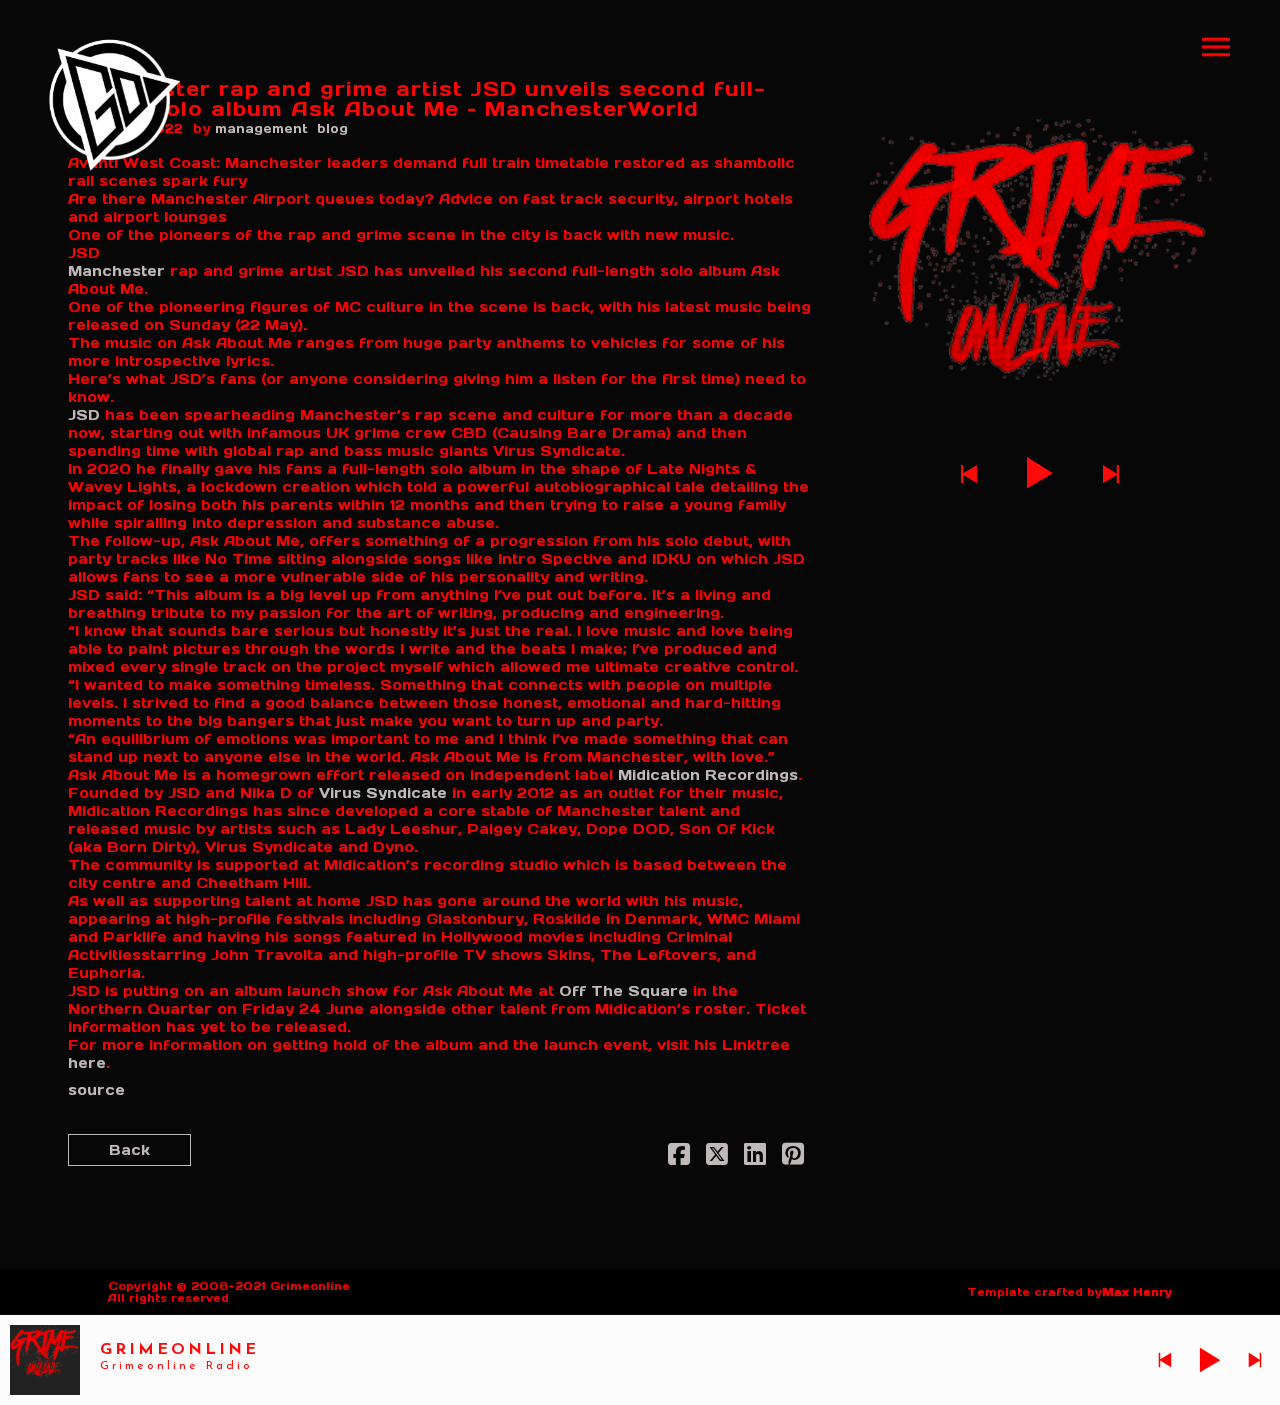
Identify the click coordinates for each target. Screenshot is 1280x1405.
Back (129, 1150)
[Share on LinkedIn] (755, 1158)
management (261, 128)
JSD (84, 415)
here (87, 1063)
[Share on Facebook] (679, 1158)
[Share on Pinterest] (793, 1158)
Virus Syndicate (383, 793)
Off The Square (623, 991)
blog (332, 128)
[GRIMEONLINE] (115, 105)
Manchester (116, 271)
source (96, 1090)
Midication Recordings (708, 775)
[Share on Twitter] (717, 1158)
